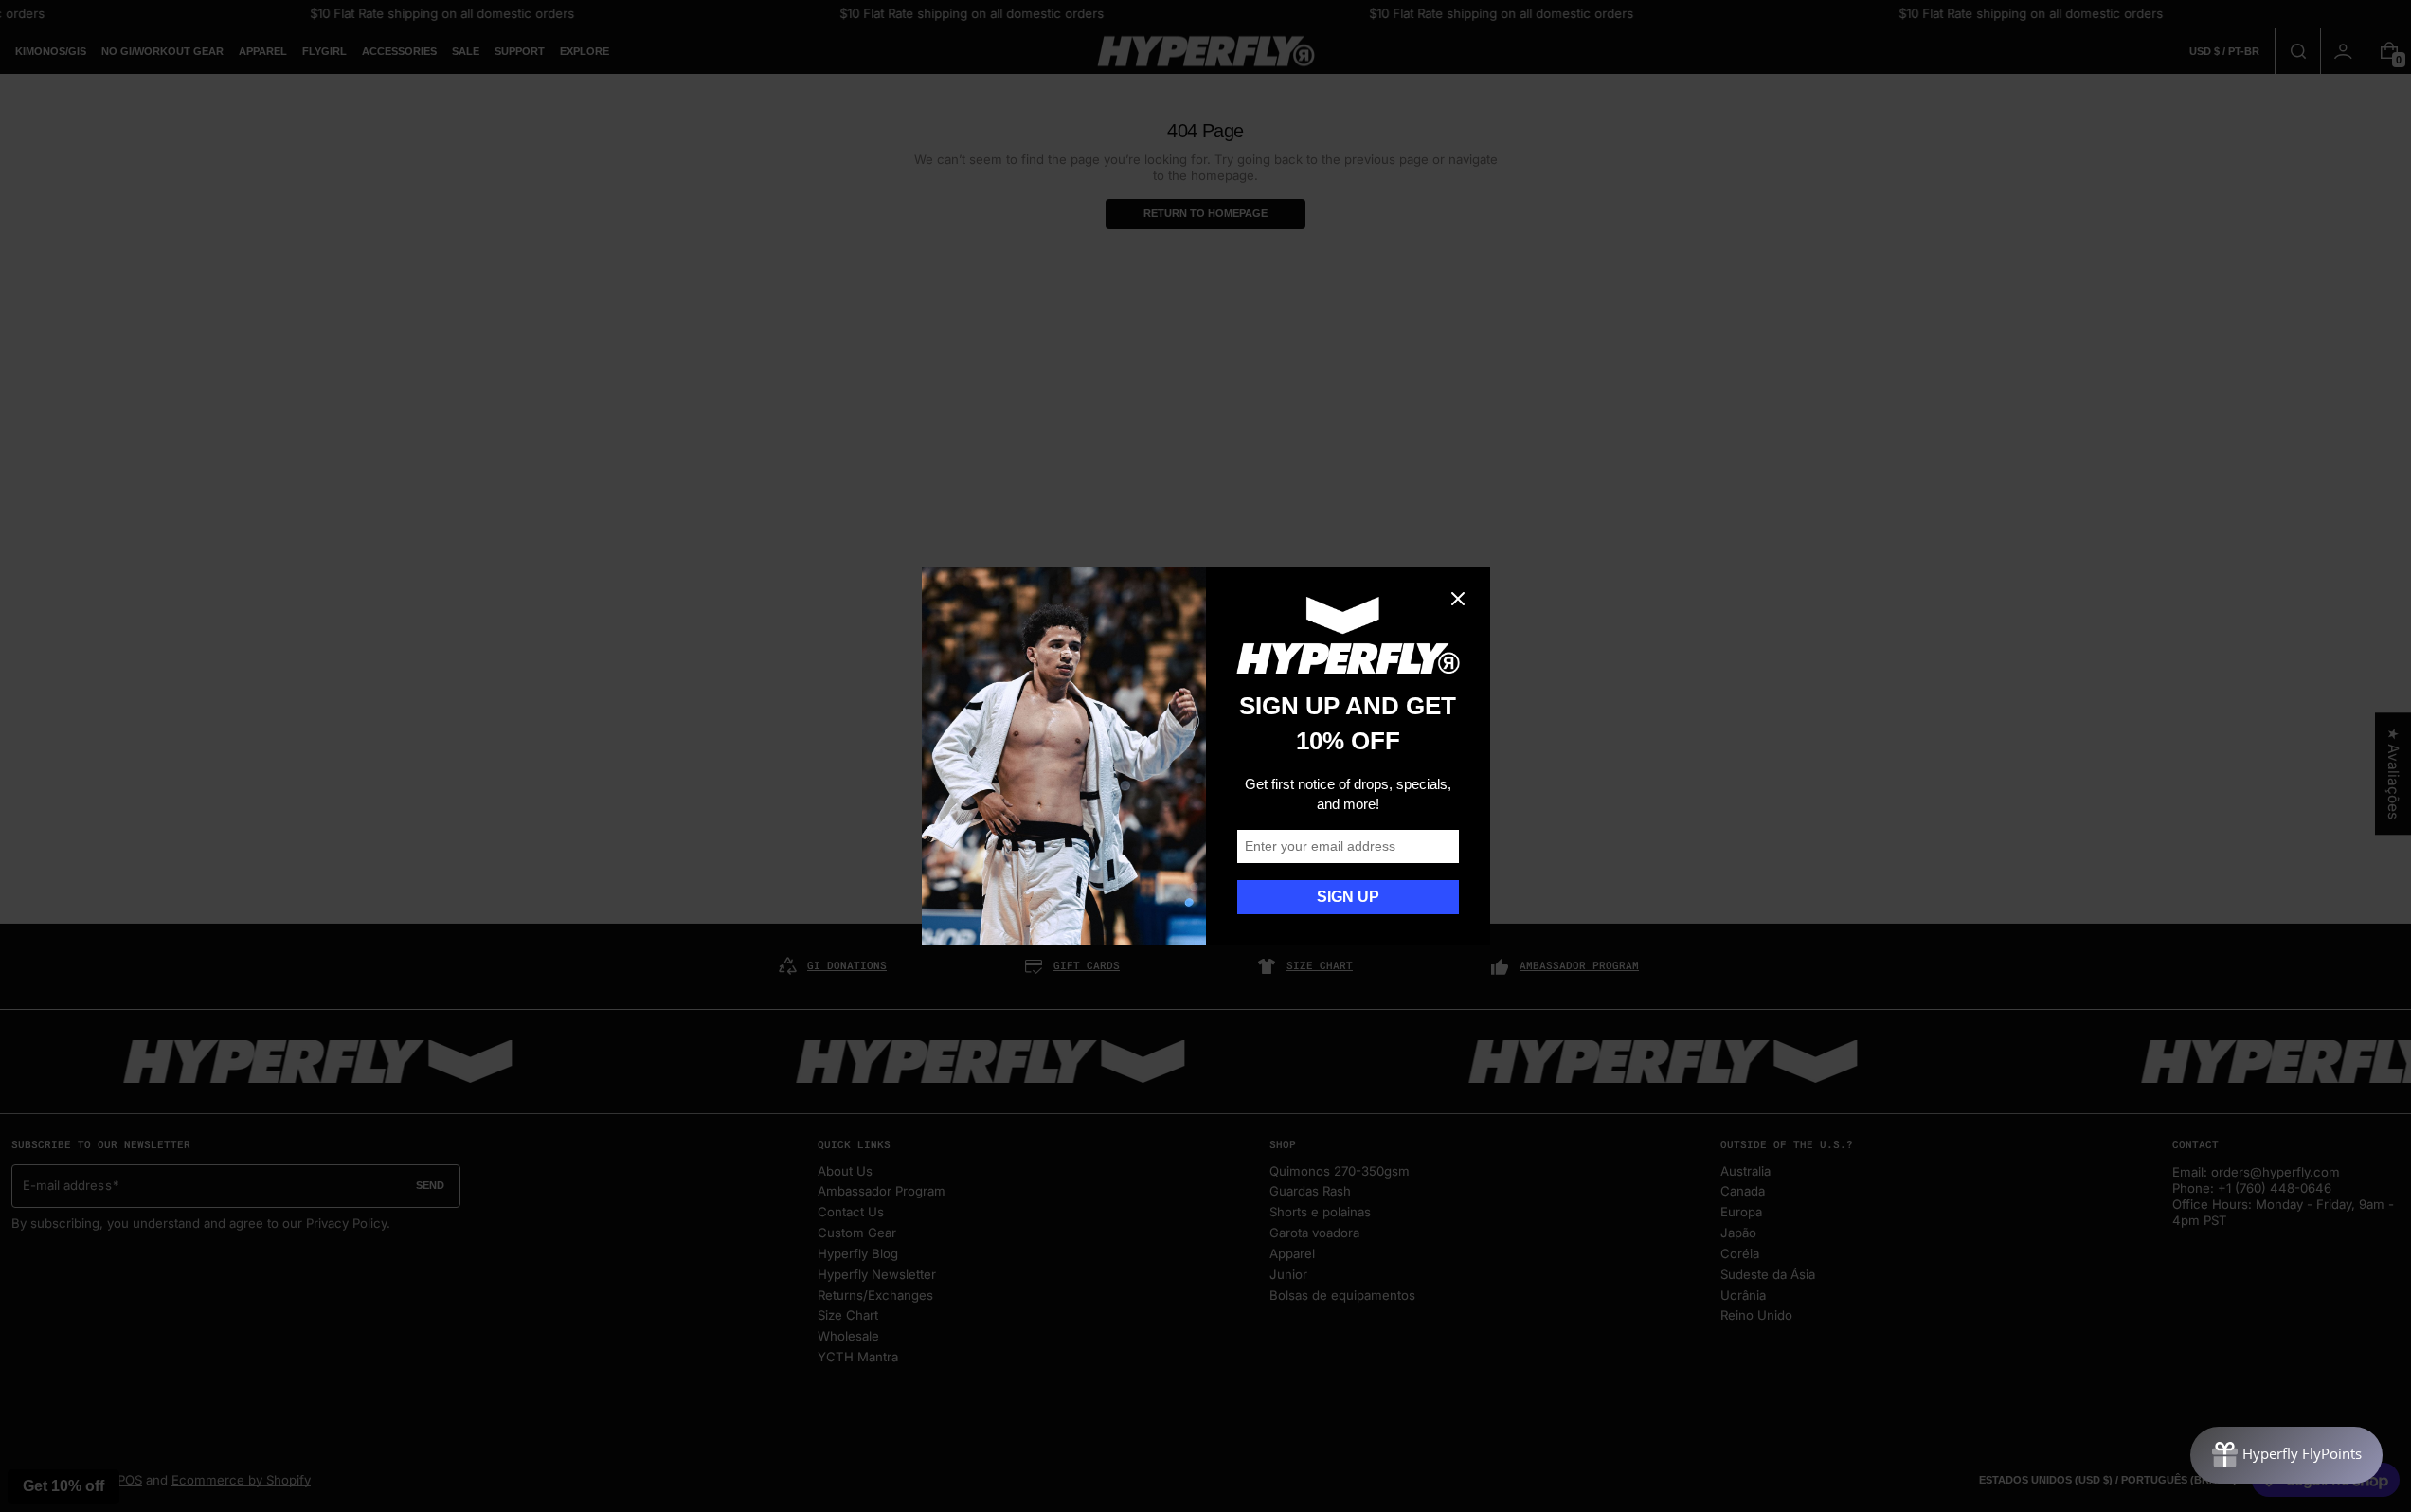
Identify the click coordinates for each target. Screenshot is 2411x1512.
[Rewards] (2286, 1455)
